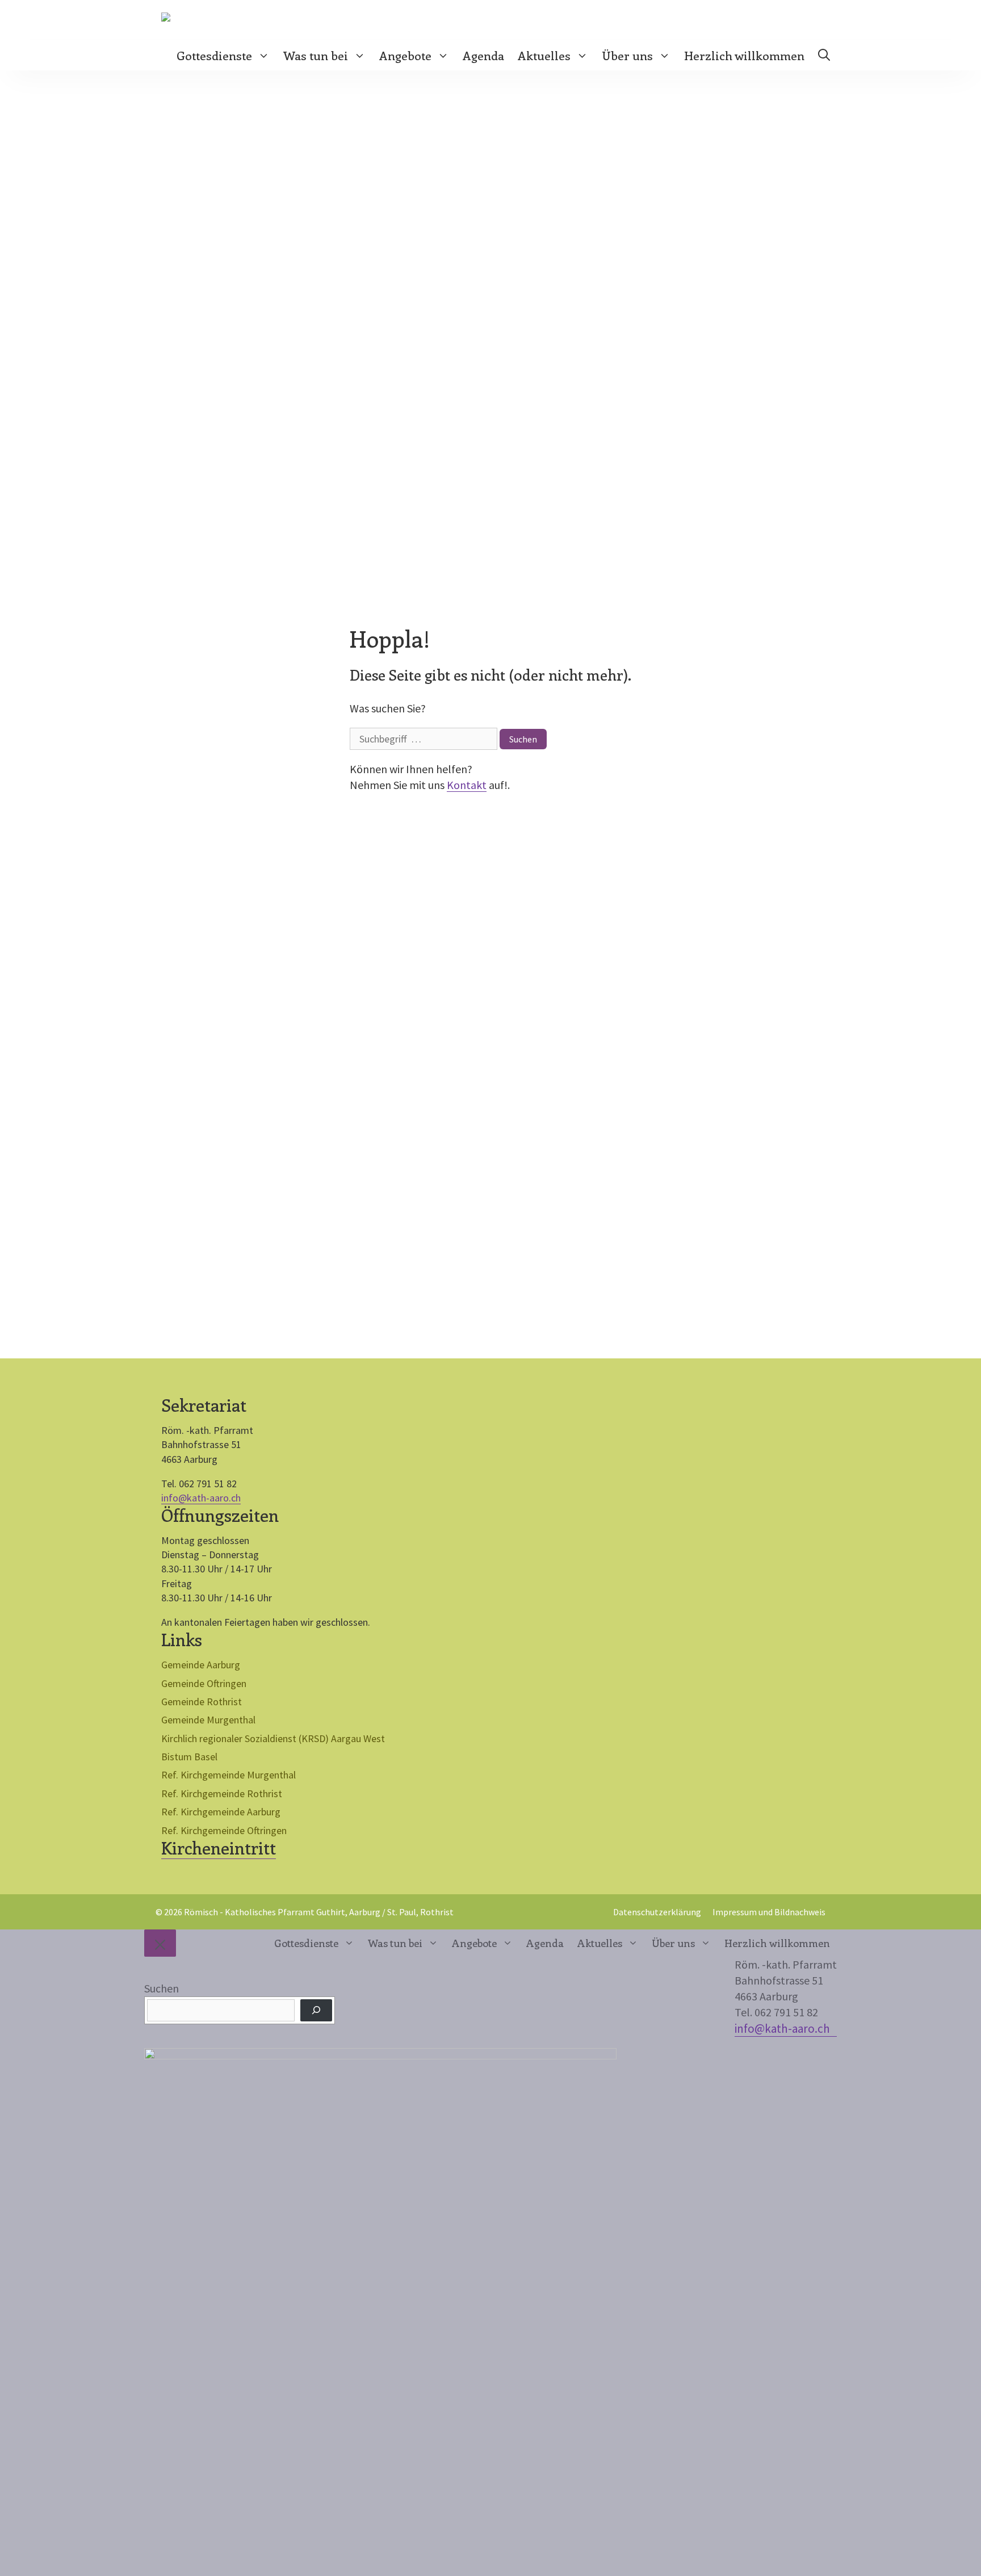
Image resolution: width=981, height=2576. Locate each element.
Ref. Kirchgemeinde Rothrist (222, 1793)
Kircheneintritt (219, 1848)
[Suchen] (316, 2010)
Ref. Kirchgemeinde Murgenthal (229, 1775)
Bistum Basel (189, 1757)
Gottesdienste (214, 55)
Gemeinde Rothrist (202, 1702)
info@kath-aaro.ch (201, 1498)
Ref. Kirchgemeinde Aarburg (221, 1812)
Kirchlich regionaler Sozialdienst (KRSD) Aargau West (273, 1738)
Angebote (405, 55)
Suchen (162, 1988)
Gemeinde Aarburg (201, 1665)
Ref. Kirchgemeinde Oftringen (224, 1830)
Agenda (483, 55)
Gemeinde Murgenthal (208, 1720)
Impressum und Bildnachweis (769, 1912)
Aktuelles (544, 55)
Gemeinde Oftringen (204, 1683)
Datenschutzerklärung (657, 1912)
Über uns (627, 55)
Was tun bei (316, 55)
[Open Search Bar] (824, 55)
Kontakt (467, 785)
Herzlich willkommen (744, 55)
